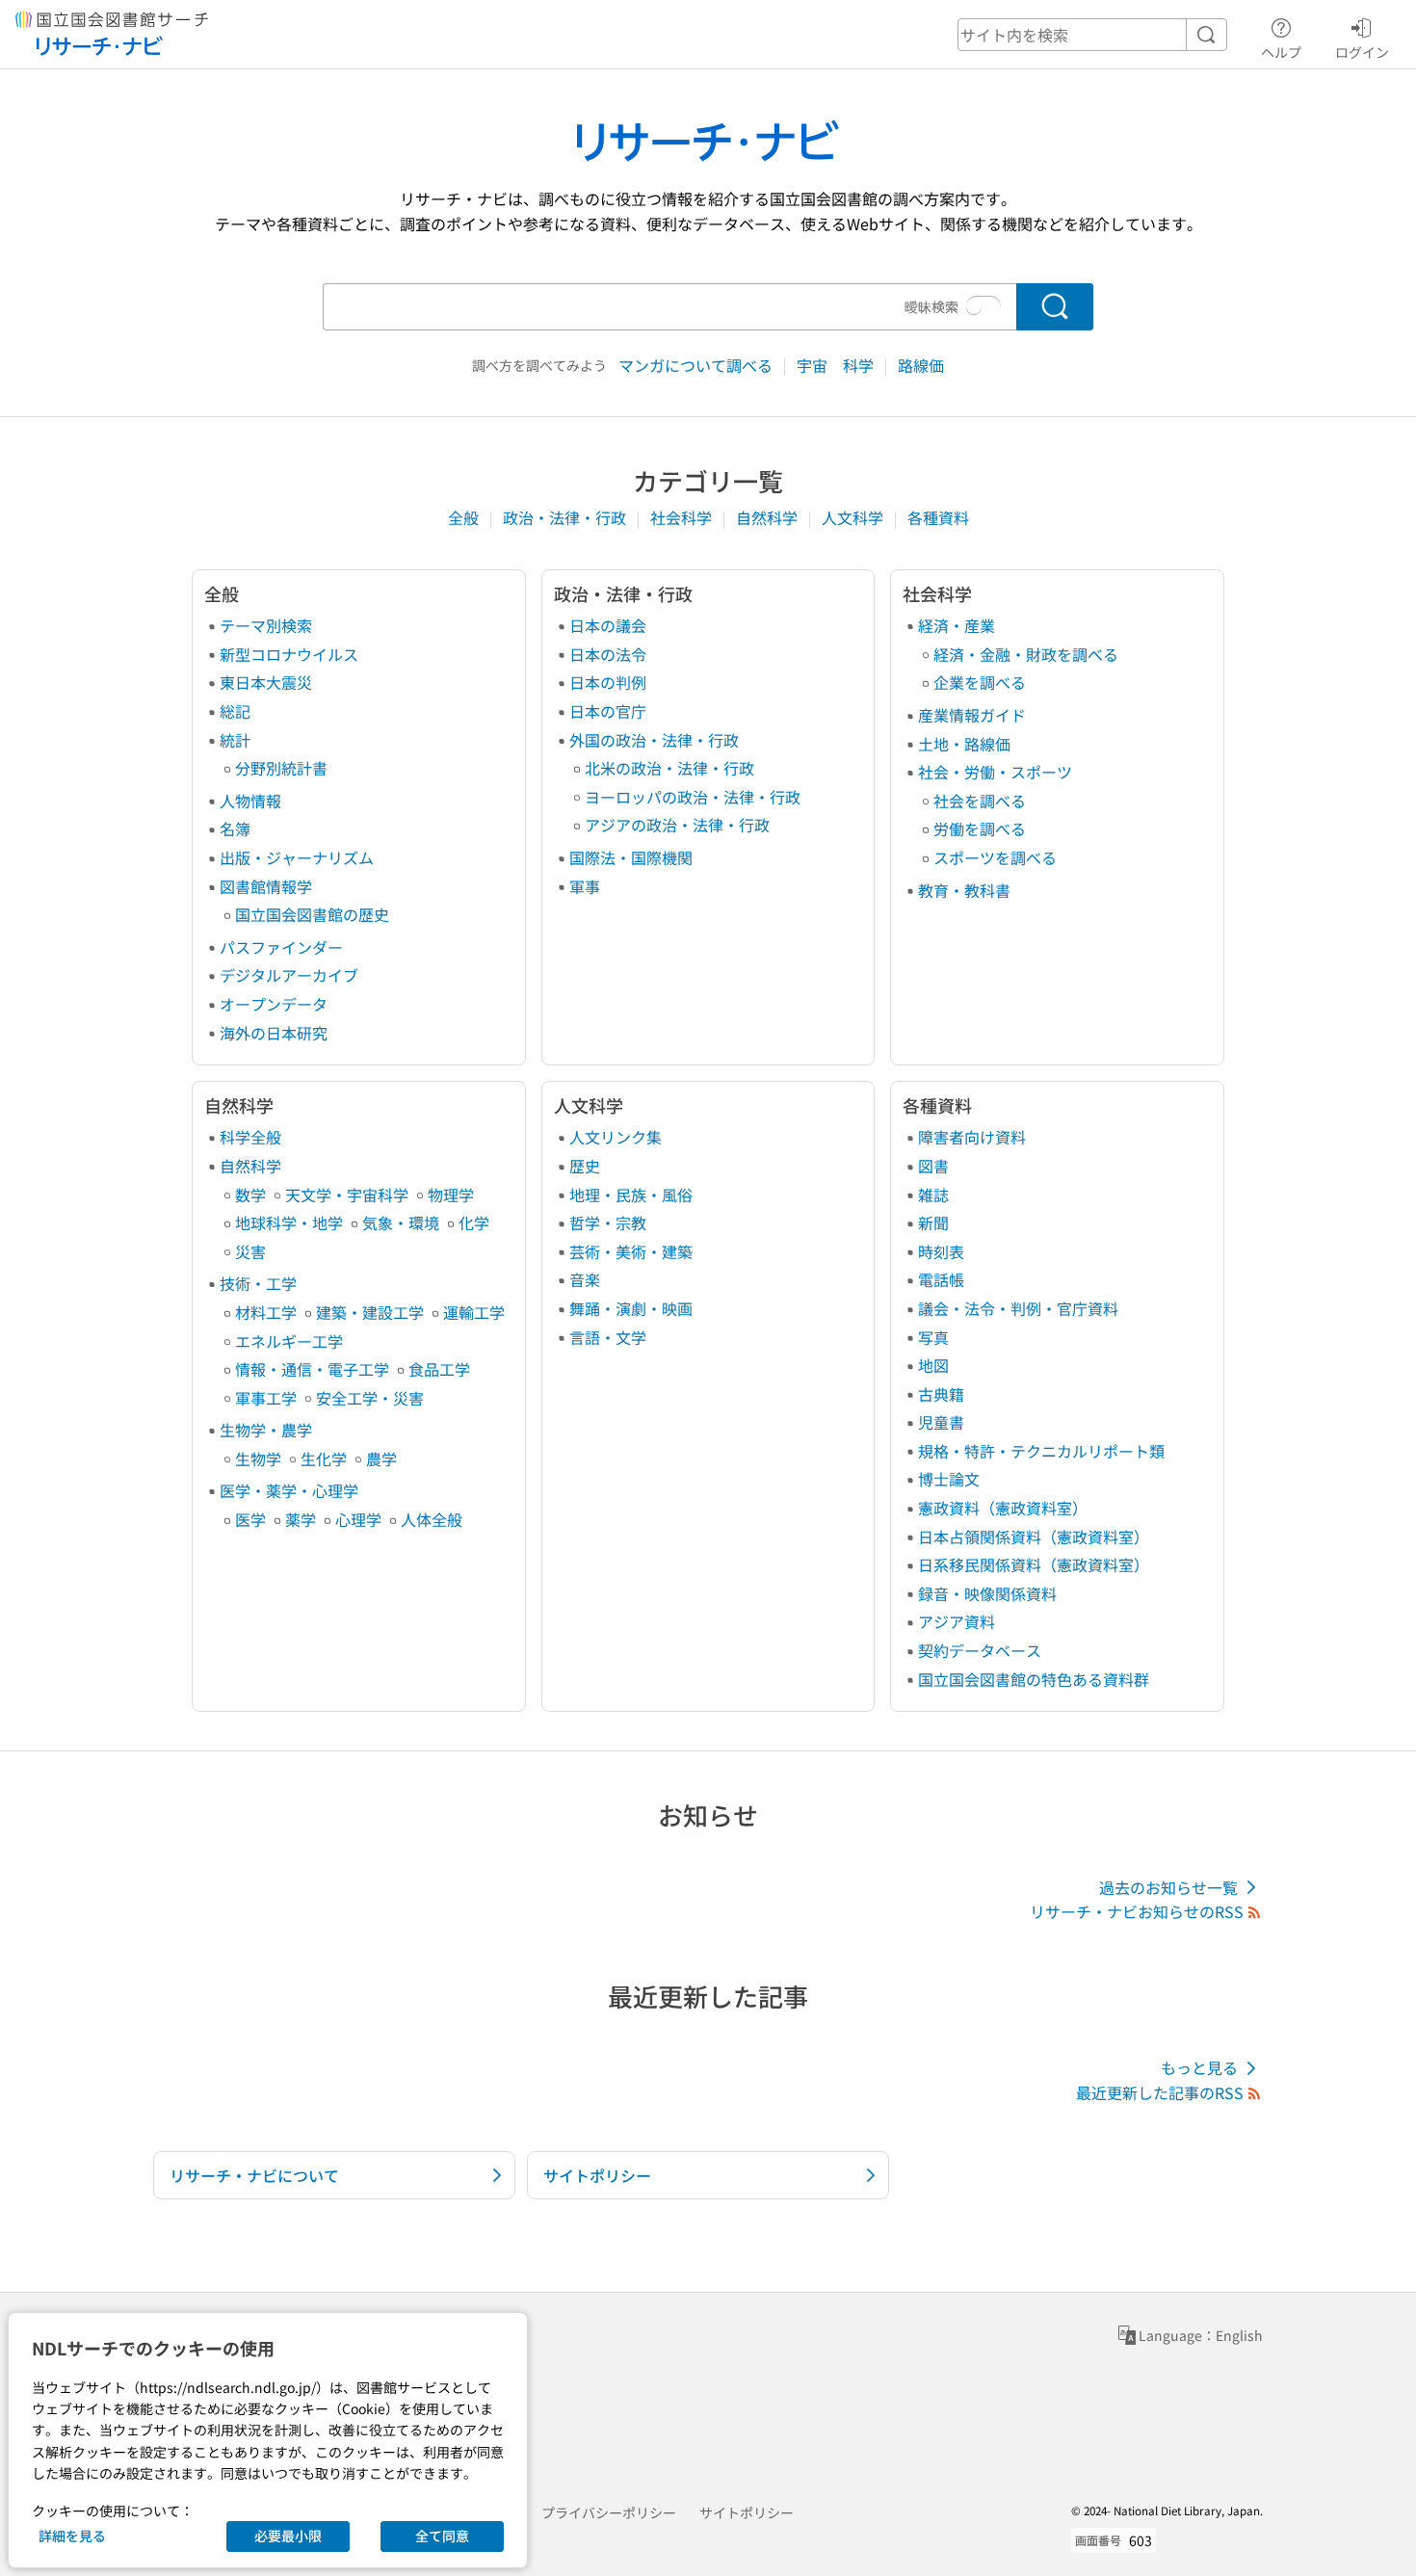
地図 (933, 1365)
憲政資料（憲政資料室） (1003, 1508)
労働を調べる (980, 828)
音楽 (585, 1279)
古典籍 (941, 1394)
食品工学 (439, 1369)
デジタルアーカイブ (289, 975)
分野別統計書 (281, 768)
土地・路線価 (964, 744)
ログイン (1362, 52)
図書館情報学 (266, 886)
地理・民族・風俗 (631, 1195)
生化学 (324, 1459)
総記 (235, 711)
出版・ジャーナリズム (297, 857)
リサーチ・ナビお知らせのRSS (1137, 1911)
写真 (933, 1337)
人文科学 (854, 517)
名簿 (235, 828)
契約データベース (980, 1650)
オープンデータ (274, 1004)
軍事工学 (266, 1398)
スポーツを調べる (995, 857)
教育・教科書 (964, 890)
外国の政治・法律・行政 (654, 740)
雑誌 (933, 1195)
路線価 (921, 365)
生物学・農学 (266, 1430)
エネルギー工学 (289, 1341)
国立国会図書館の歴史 (312, 914)
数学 (250, 1195)
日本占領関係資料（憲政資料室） (1034, 1537)
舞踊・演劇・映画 (631, 1308)
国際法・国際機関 (631, 857)
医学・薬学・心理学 (289, 1490)
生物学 (258, 1459)
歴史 (585, 1166)
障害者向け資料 (972, 1137)
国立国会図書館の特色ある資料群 (1034, 1679)
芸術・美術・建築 (631, 1251)
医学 (250, 1519)
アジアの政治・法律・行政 (677, 825)
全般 (465, 517)
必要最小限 (288, 2536)
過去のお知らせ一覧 (1168, 1887)
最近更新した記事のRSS (1160, 2092)
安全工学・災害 (370, 1398)
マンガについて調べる (697, 365)
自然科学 (769, 517)
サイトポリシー (747, 2512)
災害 (250, 1251)
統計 (235, 740)
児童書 (941, 1422)
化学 (474, 1222)
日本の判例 (608, 682)
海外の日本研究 (274, 1033)
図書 (933, 1166)
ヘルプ (1281, 52)
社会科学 (683, 517)
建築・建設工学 (370, 1312)
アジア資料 (957, 1621)
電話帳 (941, 1279)
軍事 (585, 886)
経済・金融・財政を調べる (1026, 654)
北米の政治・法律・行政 (669, 768)
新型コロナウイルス (289, 654)
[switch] (983, 306)
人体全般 (432, 1519)
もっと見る (1199, 2067)
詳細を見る (72, 2536)
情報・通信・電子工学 (312, 1369)
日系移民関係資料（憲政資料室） (1034, 1564)
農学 (381, 1459)
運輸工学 (474, 1312)
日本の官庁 (608, 711)
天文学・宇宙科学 (347, 1195)
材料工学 (266, 1312)
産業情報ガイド (972, 715)
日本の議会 (608, 625)
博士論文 (949, 1479)
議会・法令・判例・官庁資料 (1018, 1308)
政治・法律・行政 (566, 517)
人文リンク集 (616, 1137)
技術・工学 (258, 1283)
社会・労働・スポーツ (995, 772)
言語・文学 (608, 1337)
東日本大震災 (266, 682)
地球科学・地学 (289, 1222)
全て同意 (442, 2536)
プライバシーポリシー (609, 2512)
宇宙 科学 (837, 365)
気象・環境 (401, 1222)
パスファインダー (281, 947)
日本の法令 (608, 654)
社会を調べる (980, 801)
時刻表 (941, 1251)
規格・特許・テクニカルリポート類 (1041, 1451)
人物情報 (250, 801)
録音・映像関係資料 (987, 1593)
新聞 (933, 1222)
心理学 (358, 1519)
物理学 (451, 1195)
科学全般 (250, 1137)
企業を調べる (980, 682)
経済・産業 (957, 625)
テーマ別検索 (266, 625)
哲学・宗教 (608, 1222)
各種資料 (938, 517)
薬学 (301, 1519)
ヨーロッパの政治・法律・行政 (693, 797)
